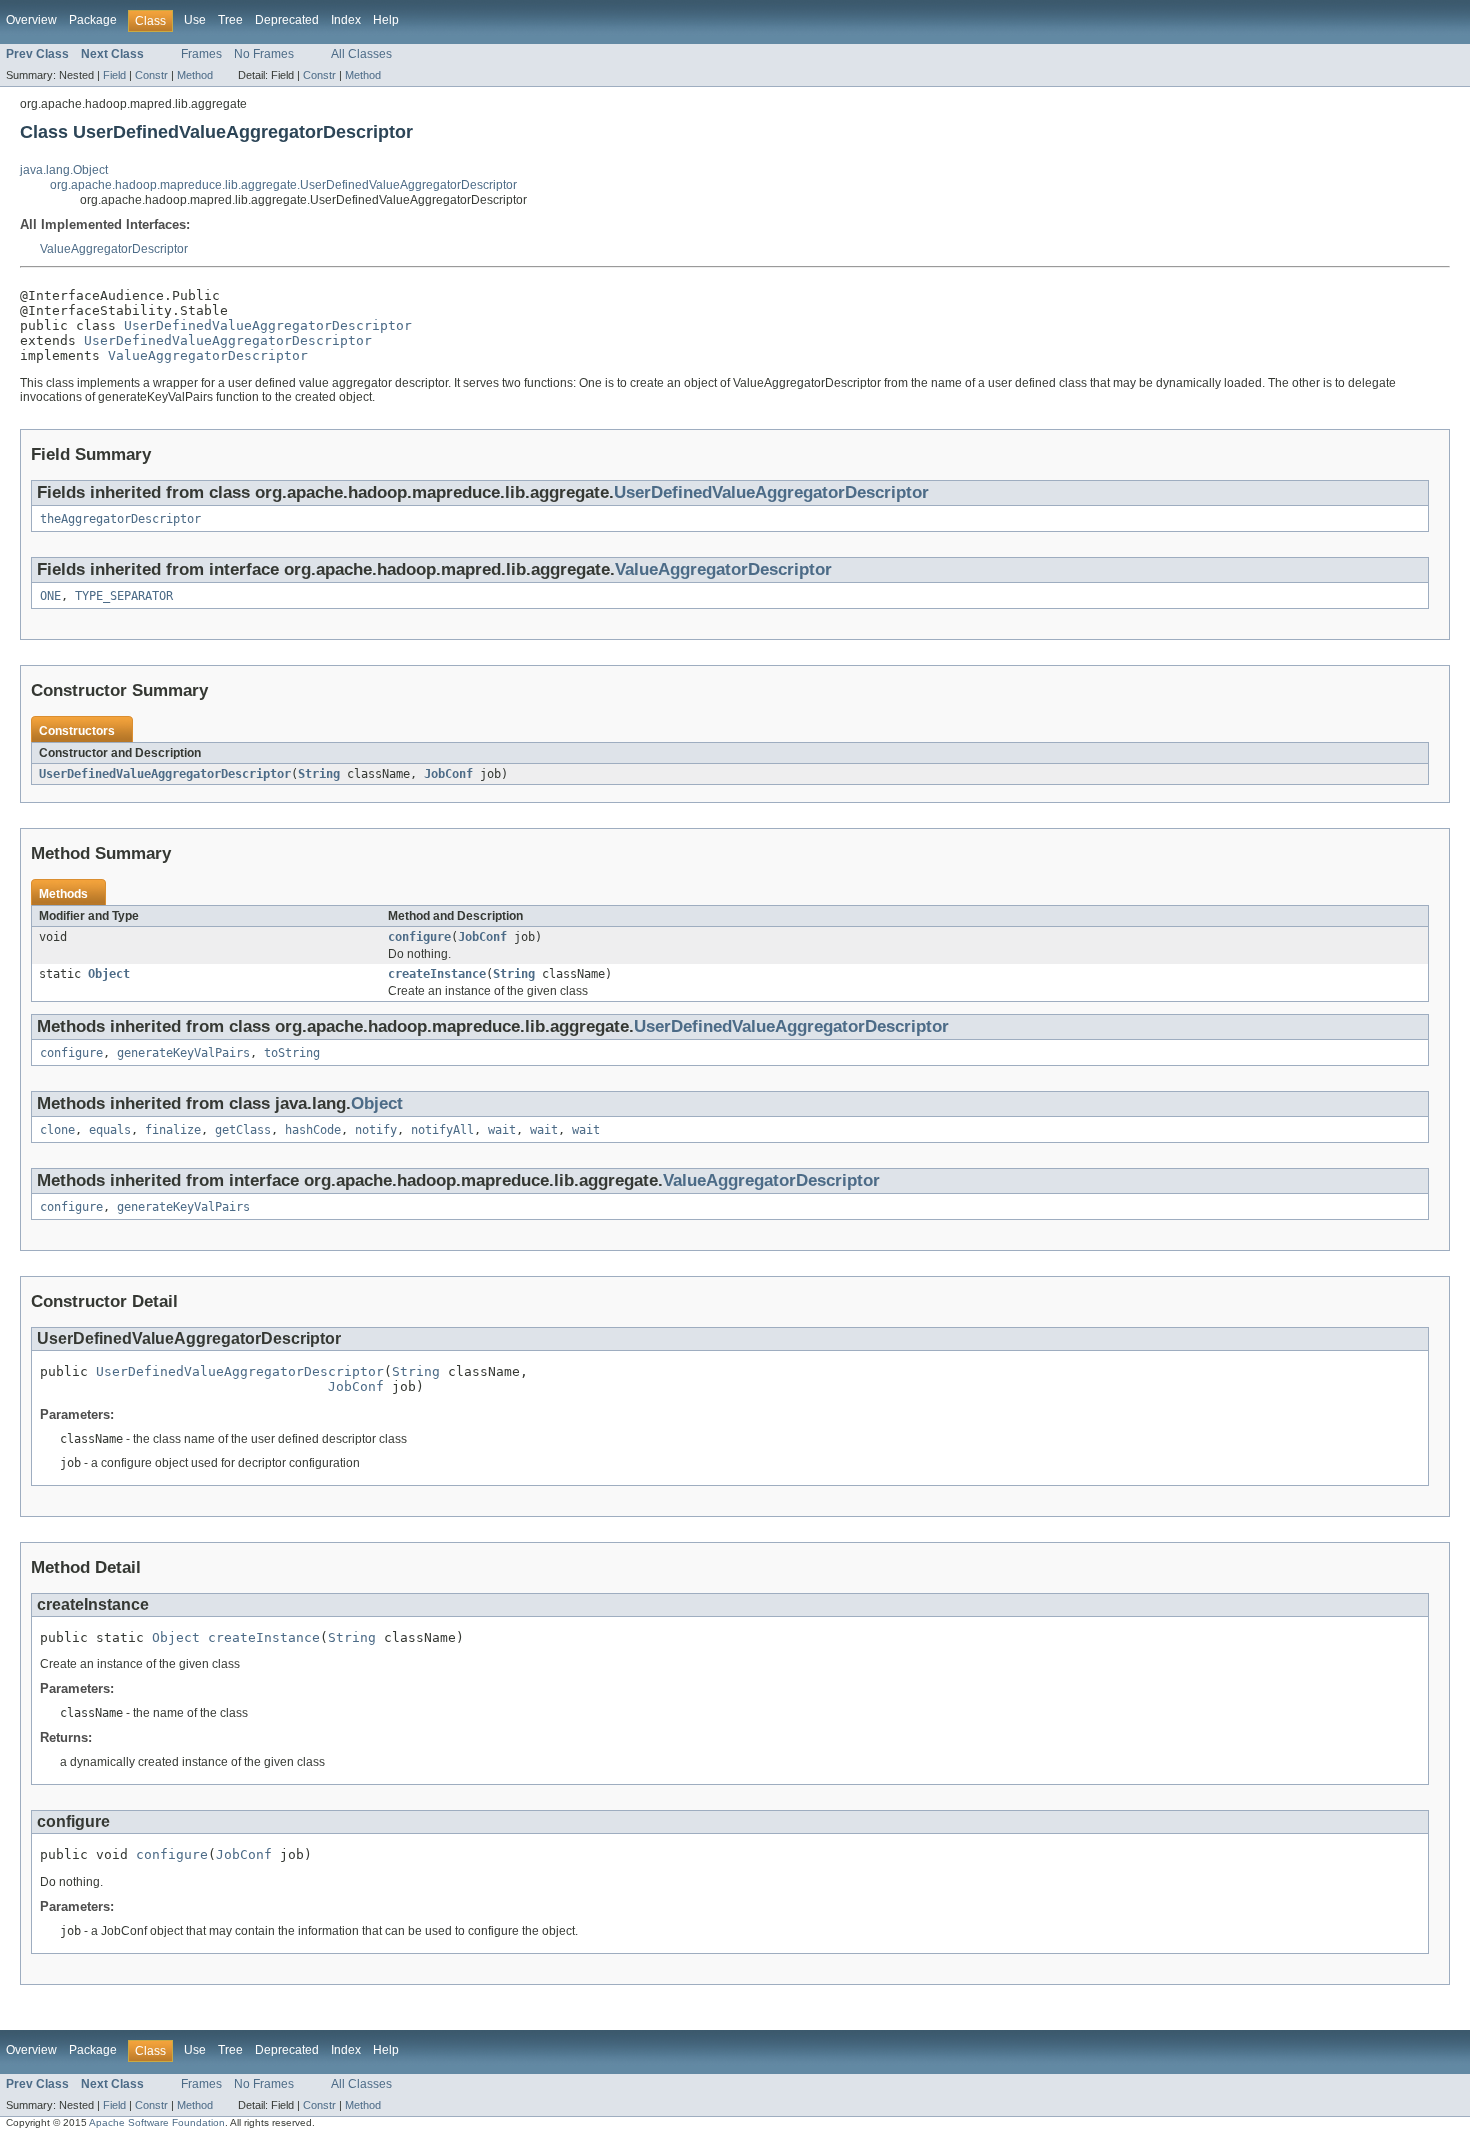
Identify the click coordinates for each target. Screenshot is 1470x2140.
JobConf (448, 774)
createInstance (437, 974)
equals (110, 1130)
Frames (201, 54)
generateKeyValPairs (183, 1053)
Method (195, 75)
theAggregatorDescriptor (120, 519)
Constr (151, 75)
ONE (50, 596)
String (319, 774)
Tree (230, 20)
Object (109, 974)
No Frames (264, 54)
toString (292, 1053)
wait (502, 1130)
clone (57, 1130)
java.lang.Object (64, 170)
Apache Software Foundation (157, 2122)
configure (419, 937)
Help (386, 20)
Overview (31, 20)
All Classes (361, 54)
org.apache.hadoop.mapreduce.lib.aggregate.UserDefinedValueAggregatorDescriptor (283, 185)
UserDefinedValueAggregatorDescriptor (268, 325)
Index (346, 20)
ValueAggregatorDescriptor (114, 249)
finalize (173, 1130)
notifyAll (442, 1130)
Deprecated (287, 20)
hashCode (313, 1130)
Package (93, 20)
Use (195, 20)
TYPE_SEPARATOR (124, 596)
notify (376, 1130)
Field (114, 75)
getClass (243, 1130)
